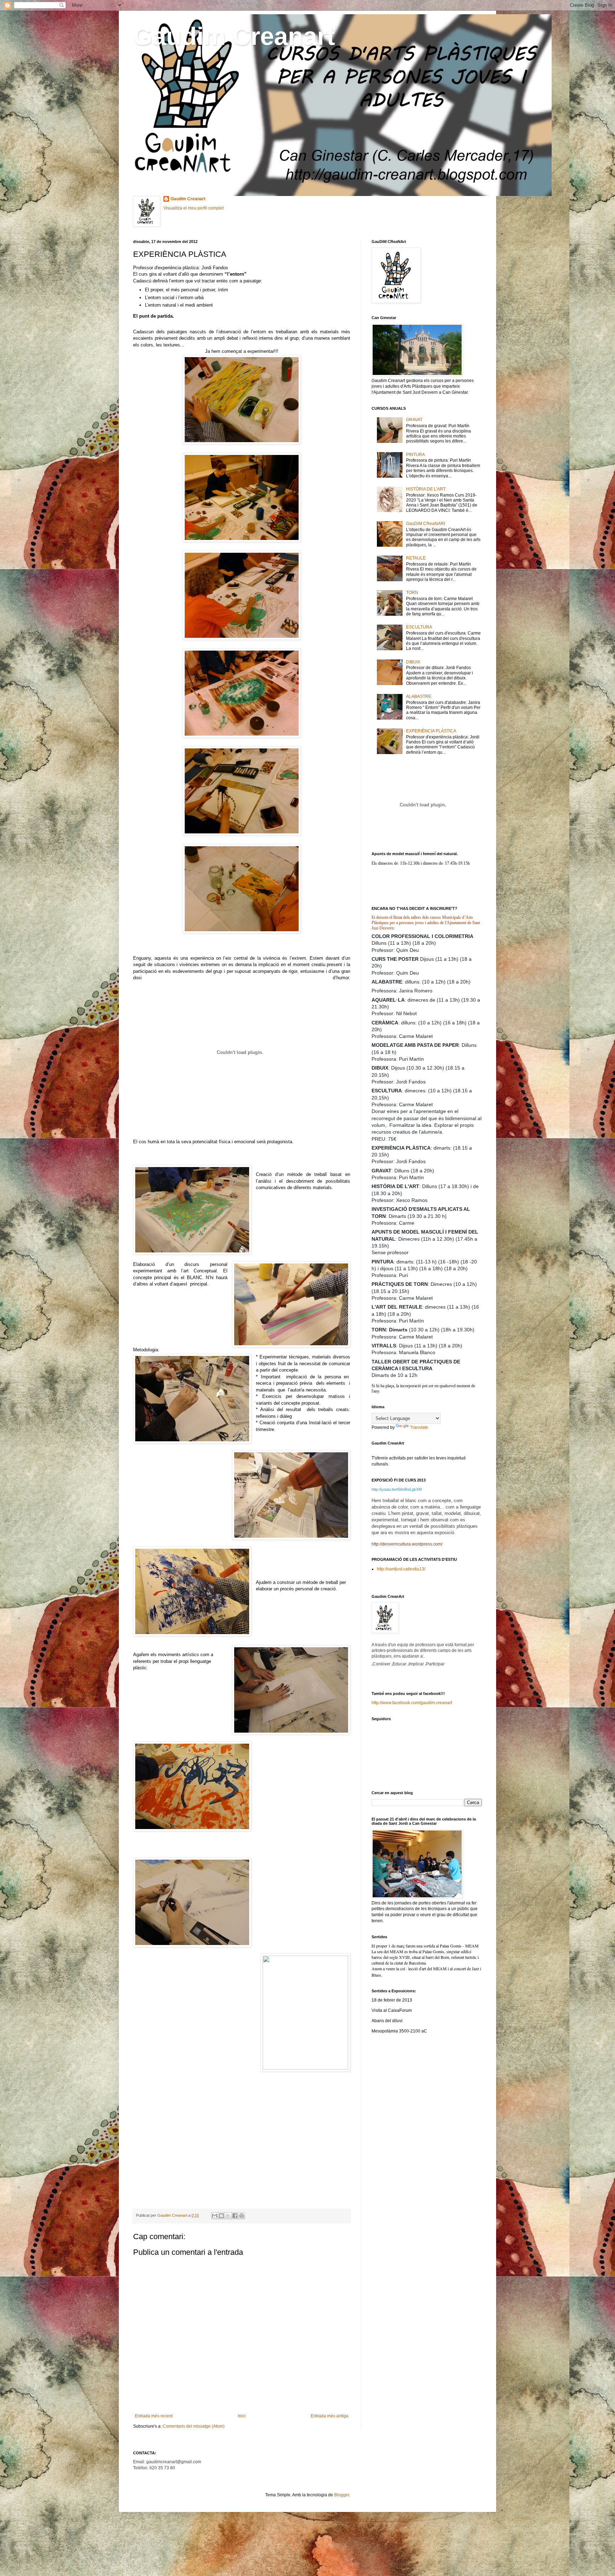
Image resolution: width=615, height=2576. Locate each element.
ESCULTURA (419, 627)
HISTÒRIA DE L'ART (426, 489)
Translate (419, 1427)
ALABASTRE (419, 696)
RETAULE (416, 558)
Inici (242, 2416)
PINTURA (416, 455)
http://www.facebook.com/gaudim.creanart (412, 1703)
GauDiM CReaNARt (425, 524)
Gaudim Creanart (234, 36)
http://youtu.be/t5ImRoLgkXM (397, 1489)
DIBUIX (413, 662)
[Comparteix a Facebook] (235, 2216)
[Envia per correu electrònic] (215, 2216)
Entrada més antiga (330, 2416)
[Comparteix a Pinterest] (242, 2216)
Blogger (342, 2495)
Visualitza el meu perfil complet (193, 208)
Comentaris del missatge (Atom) (194, 2426)
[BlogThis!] (221, 2216)
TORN (412, 593)
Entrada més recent (154, 2416)
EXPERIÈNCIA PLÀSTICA (431, 731)
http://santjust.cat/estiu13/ (401, 1569)
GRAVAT (414, 420)
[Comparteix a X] (228, 2216)
